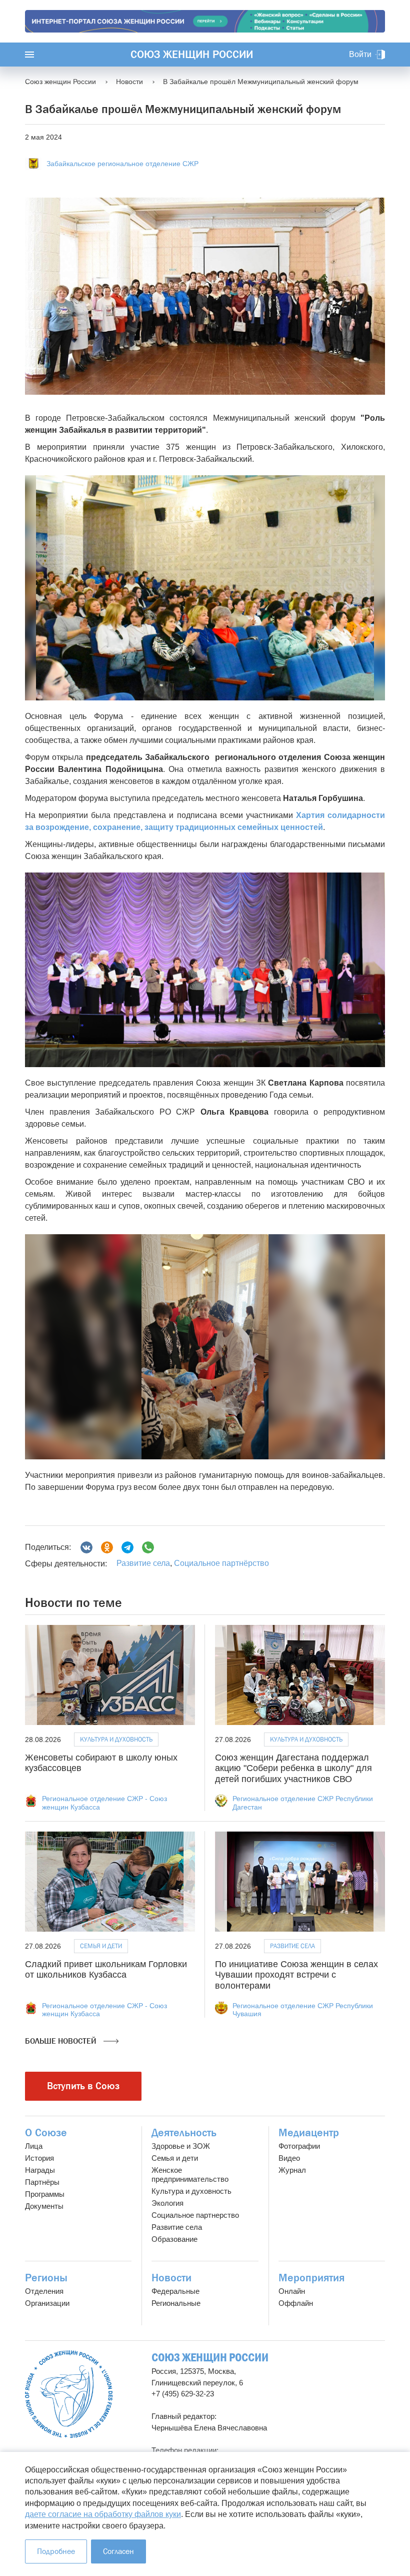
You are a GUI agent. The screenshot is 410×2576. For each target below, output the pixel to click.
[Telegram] (127, 1547)
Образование (174, 2239)
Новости (171, 2278)
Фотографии (299, 2146)
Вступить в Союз (83, 2086)
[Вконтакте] (86, 1547)
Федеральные (175, 2291)
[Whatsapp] (148, 1547)
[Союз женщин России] (69, 2394)
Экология (167, 2203)
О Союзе (46, 2133)
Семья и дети (101, 1946)
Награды (40, 2170)
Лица (34, 2146)
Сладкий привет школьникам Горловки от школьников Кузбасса (106, 1970)
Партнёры (42, 2182)
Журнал (292, 2170)
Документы (44, 2206)
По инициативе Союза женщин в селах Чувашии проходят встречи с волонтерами (296, 1975)
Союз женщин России (192, 55)
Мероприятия (311, 2278)
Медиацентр (309, 2133)
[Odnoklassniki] (107, 1547)
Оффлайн (296, 2303)
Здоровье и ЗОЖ (181, 2146)
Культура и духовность (116, 1739)
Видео (289, 2158)
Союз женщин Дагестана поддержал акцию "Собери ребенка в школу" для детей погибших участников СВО (293, 1768)
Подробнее (56, 2551)
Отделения (44, 2291)
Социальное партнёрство (221, 1563)
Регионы (46, 2278)
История (39, 2158)
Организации (47, 2303)
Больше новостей (62, 2041)
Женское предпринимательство (190, 2175)
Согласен (118, 2551)
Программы (45, 2194)
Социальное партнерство (195, 2215)
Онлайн (292, 2291)
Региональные (176, 2303)
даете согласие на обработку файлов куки (103, 2514)
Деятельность (184, 2133)
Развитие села (143, 1563)
